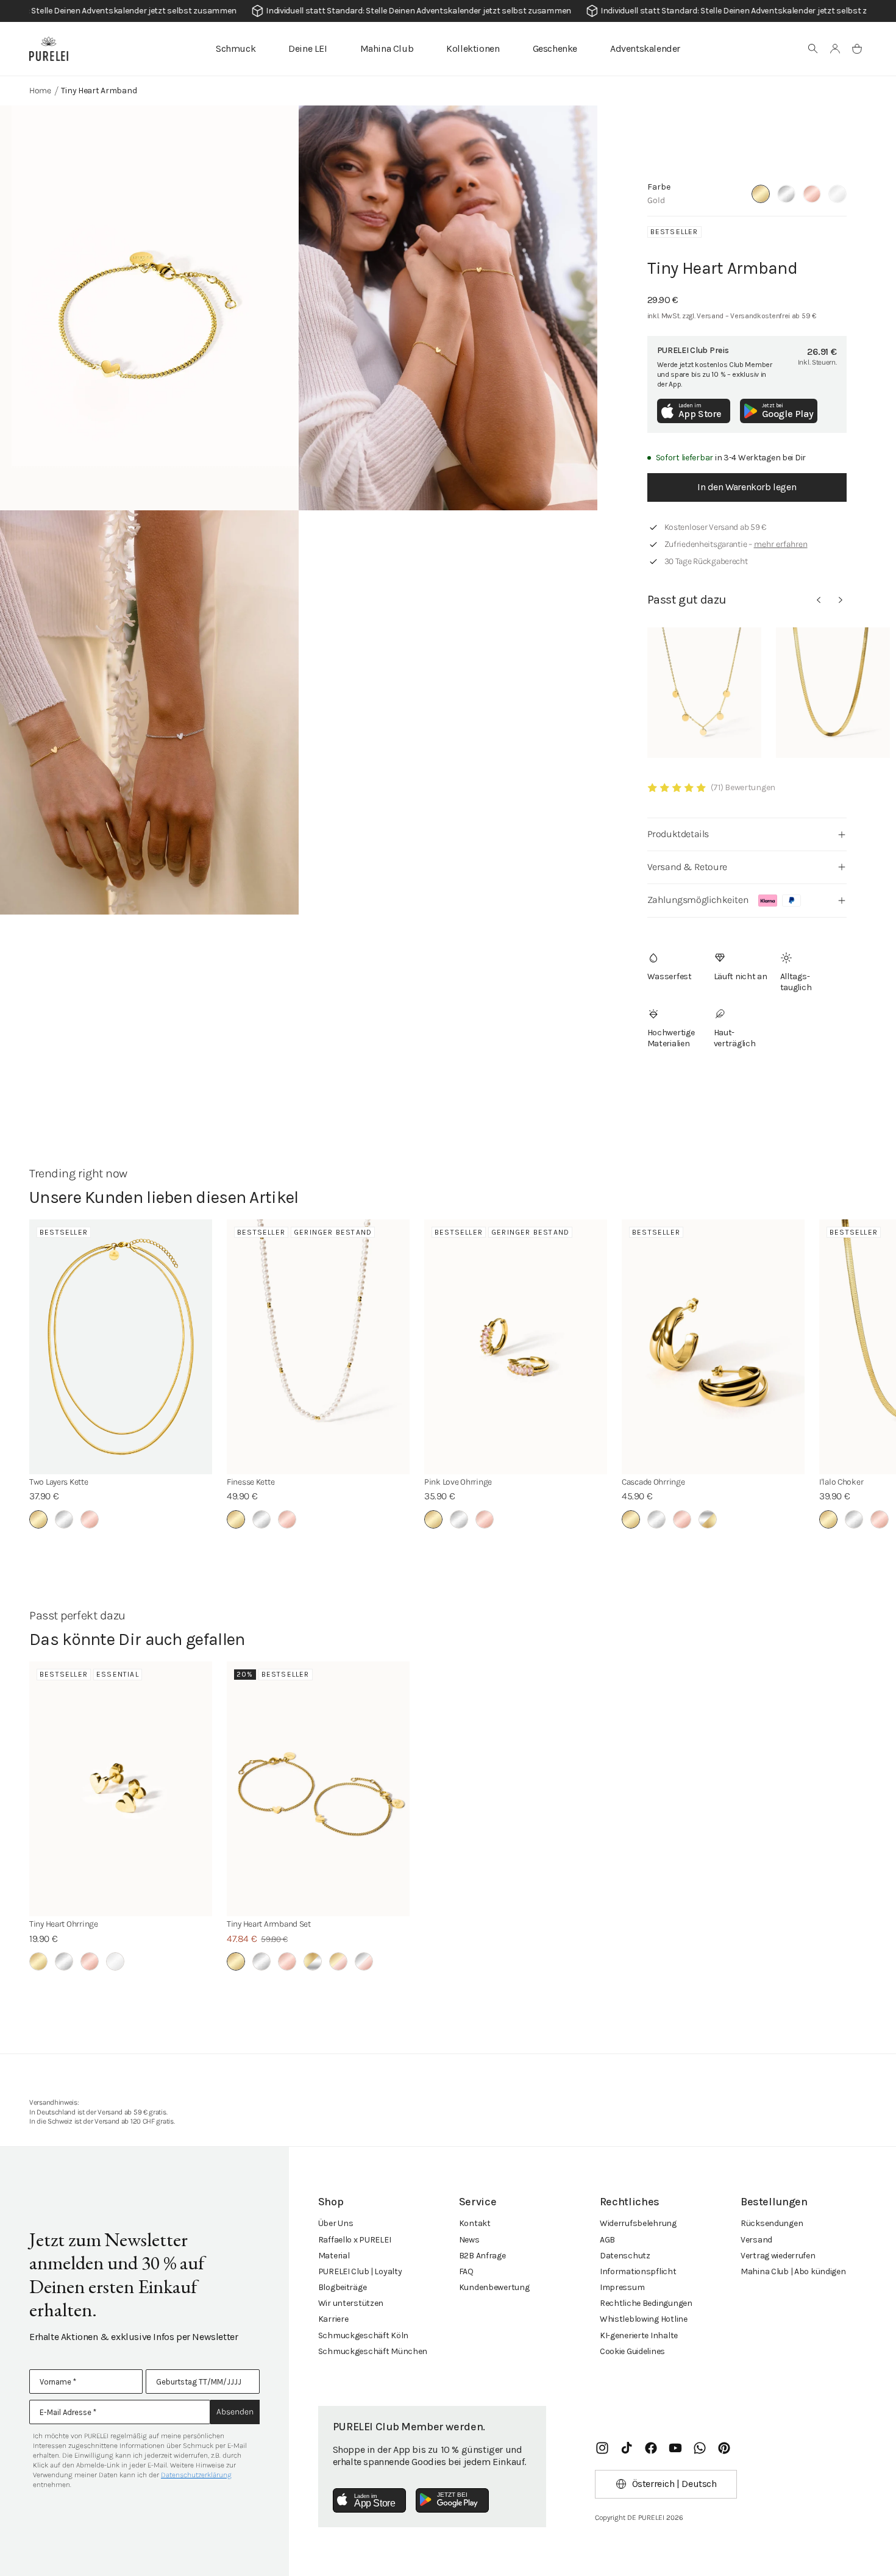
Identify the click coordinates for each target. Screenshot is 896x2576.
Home (40, 91)
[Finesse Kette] (318, 1347)
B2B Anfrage (482, 2256)
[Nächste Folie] (841, 600)
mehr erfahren (781, 544)
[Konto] (835, 49)
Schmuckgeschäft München (373, 2351)
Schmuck (236, 48)
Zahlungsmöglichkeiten (698, 900)
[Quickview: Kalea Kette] (704, 693)
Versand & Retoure (687, 867)
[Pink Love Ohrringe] (516, 1347)
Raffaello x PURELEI (355, 2240)
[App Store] (369, 2500)
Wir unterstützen (351, 2303)
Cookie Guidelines (632, 2351)
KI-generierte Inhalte (639, 2335)
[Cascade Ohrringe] (713, 1347)
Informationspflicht (638, 2271)
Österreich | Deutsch (674, 2484)
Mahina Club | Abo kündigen (793, 2271)
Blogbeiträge (343, 2287)
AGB (607, 2240)
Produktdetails (678, 834)
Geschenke (555, 48)
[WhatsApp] (700, 2448)
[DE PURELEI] (49, 49)
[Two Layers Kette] (121, 1347)
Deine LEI (308, 48)
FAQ (466, 2271)
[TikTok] (627, 2448)
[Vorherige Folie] (819, 600)
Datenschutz (625, 2256)
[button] (813, 49)
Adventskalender (645, 48)
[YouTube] (675, 2448)
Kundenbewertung (494, 2287)
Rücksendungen (772, 2223)
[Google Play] (452, 2500)
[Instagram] (602, 2448)
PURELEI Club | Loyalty (360, 2271)
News (469, 2240)
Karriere (333, 2319)
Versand (756, 2240)
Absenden (235, 2412)
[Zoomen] (149, 308)
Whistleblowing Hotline (644, 2319)
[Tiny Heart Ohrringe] (121, 1789)
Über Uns (336, 2223)
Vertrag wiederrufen (778, 2256)
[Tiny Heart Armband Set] (318, 1789)
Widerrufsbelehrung (638, 2223)
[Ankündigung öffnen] (448, 11)
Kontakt (475, 2223)
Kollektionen (473, 48)
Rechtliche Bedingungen (646, 2303)
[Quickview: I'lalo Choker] (833, 693)
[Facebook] (651, 2448)
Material (334, 2256)
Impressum (622, 2287)
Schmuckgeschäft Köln (363, 2335)
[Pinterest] (724, 2448)
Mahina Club (387, 48)
